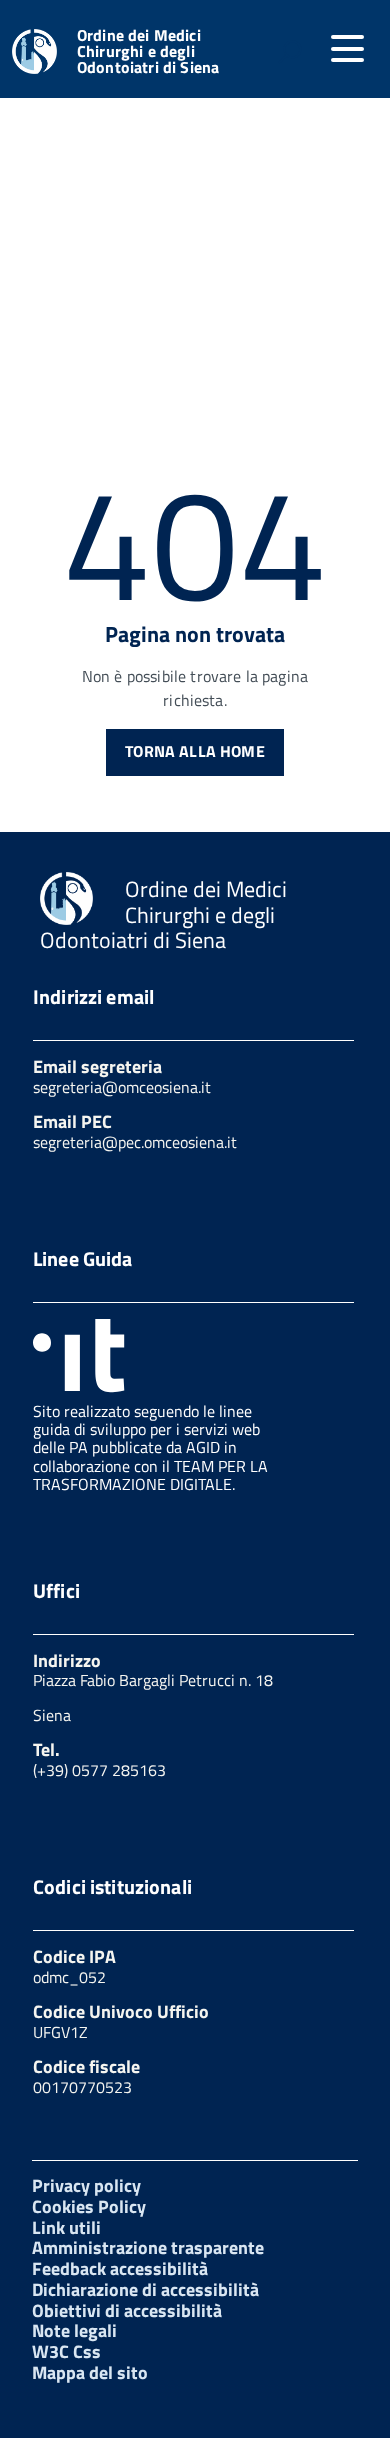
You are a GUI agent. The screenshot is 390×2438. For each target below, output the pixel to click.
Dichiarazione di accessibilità (145, 2289)
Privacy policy (86, 2185)
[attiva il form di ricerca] (290, 51)
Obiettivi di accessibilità (127, 2310)
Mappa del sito (90, 2372)
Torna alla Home (194, 751)
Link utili (66, 2227)
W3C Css (66, 2351)
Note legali (74, 2330)
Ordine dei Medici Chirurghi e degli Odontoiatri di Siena (148, 51)
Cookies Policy (89, 2206)
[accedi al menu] (347, 49)
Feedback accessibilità (120, 2268)
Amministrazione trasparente (148, 2247)
